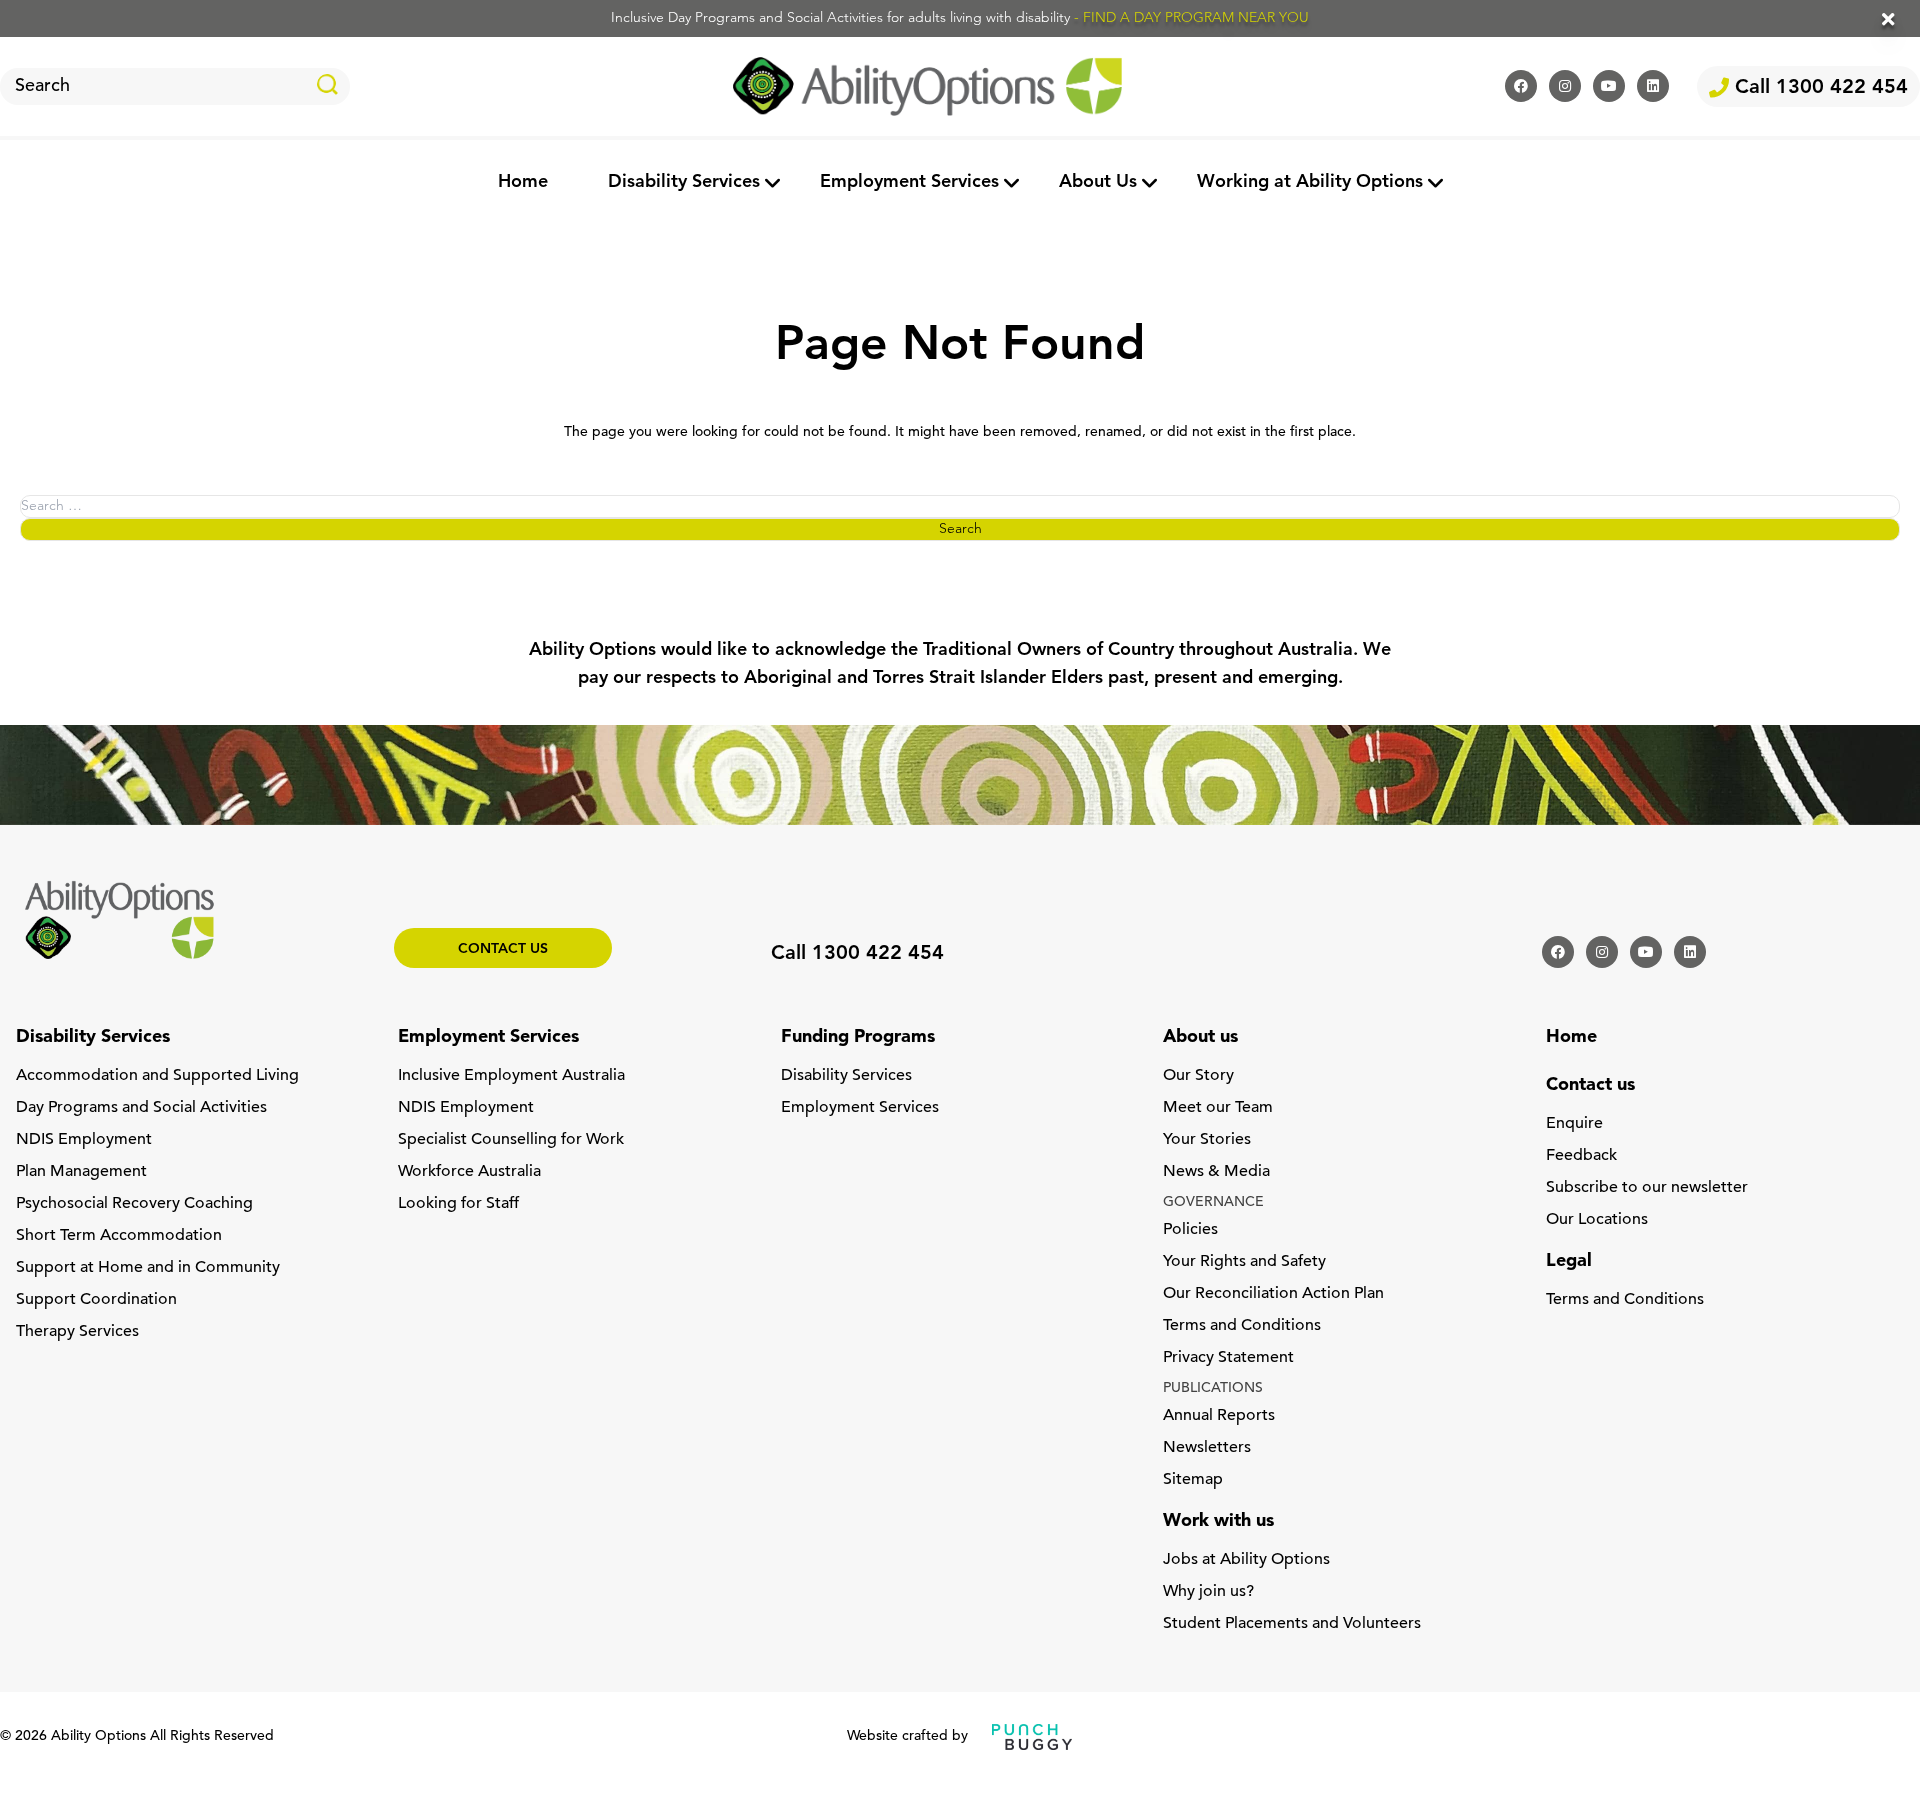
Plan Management (81, 1172)
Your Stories (1207, 1140)
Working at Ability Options (1310, 183)
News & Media (1216, 1172)
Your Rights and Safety (1244, 1262)
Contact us (503, 949)
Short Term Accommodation (119, 1236)
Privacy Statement (1228, 1358)
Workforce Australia (469, 1172)
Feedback (1581, 1156)
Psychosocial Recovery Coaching (134, 1204)
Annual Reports (1219, 1416)
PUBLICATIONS (1213, 1388)
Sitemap (1193, 1480)
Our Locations (1597, 1220)
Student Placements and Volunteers (1292, 1624)
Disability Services (684, 183)
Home (523, 183)
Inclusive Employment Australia (511, 1076)
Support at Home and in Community (148, 1268)
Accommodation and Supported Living (157, 1076)
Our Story (1198, 1076)
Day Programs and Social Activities (141, 1108)
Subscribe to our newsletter (1647, 1188)
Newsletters (1207, 1448)
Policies (1190, 1230)
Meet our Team (1218, 1108)
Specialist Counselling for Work (511, 1140)
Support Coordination (96, 1300)
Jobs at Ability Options (1246, 1560)
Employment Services (909, 183)
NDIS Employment (84, 1140)
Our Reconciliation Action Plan (1273, 1294)
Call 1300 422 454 (1818, 88)
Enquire (1574, 1124)
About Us (1098, 183)
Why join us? (1208, 1592)
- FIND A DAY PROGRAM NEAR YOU (1191, 18)
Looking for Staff (458, 1204)
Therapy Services (77, 1332)
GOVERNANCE (1213, 1202)
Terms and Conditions (1242, 1326)
